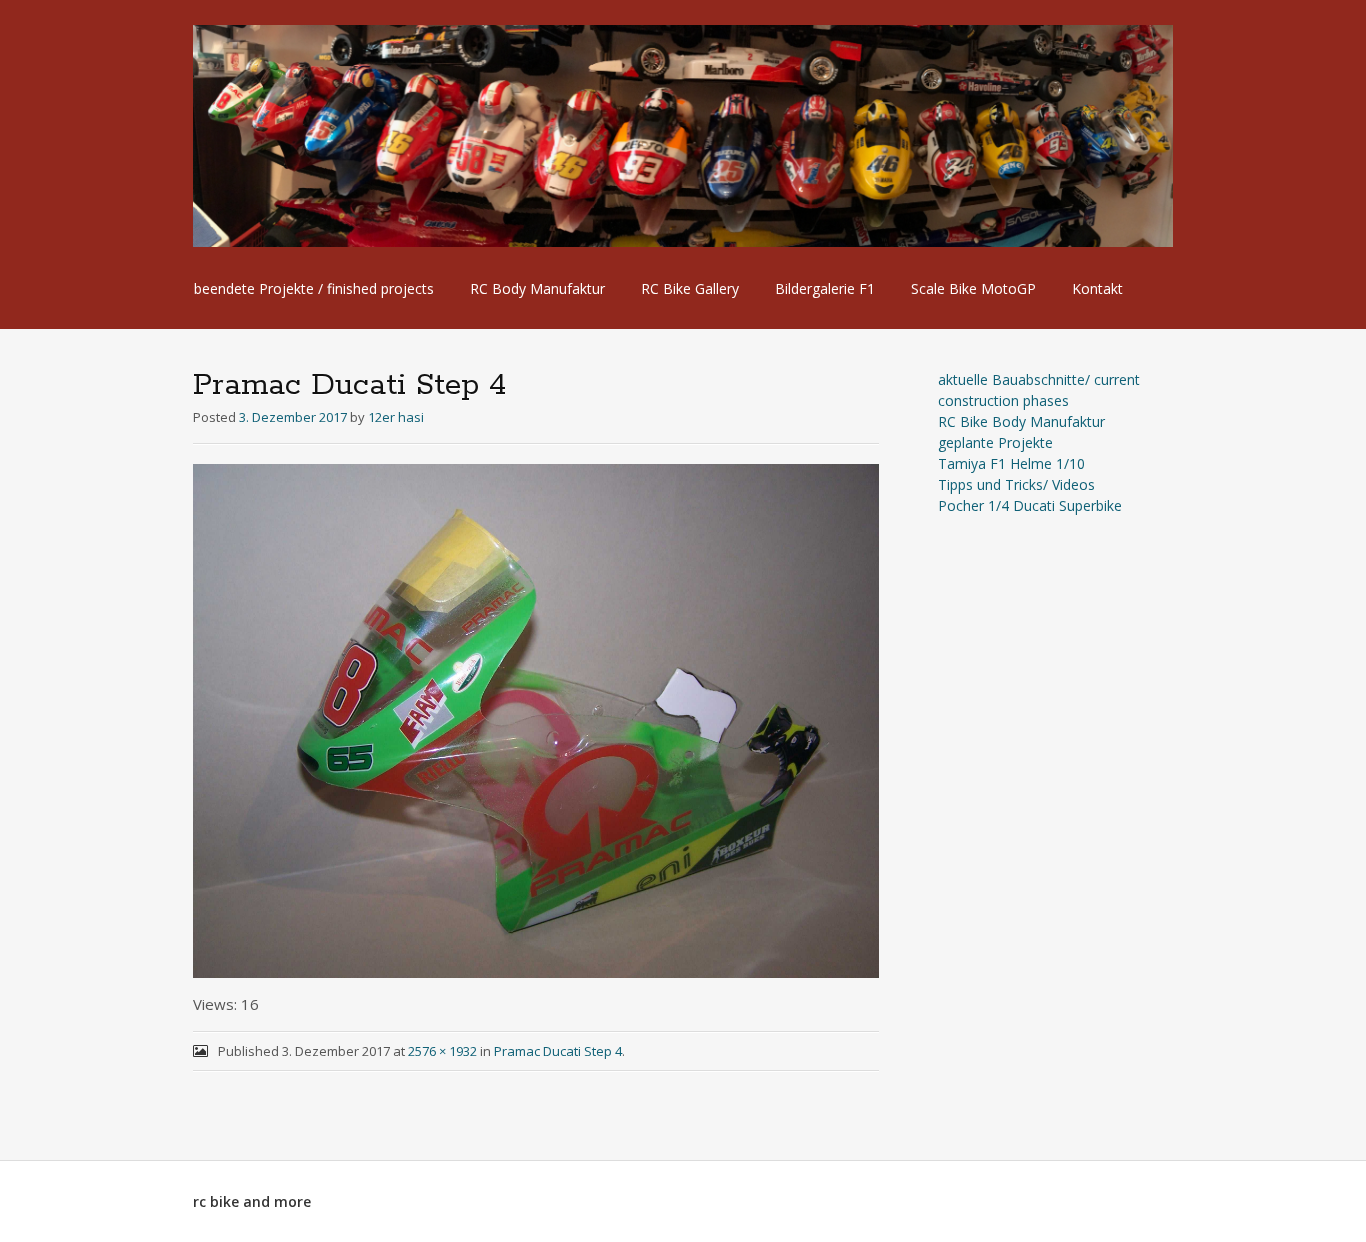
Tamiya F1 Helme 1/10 (1011, 463)
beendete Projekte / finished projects (314, 288)
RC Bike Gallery (690, 288)
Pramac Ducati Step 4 (558, 1051)
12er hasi (396, 417)
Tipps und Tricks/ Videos (1016, 484)
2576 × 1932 (442, 1051)
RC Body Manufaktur (537, 288)
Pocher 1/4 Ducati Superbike (1030, 505)
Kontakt (1097, 288)
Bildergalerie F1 (825, 288)
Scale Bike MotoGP (973, 288)
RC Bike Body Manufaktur (1021, 421)
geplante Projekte (995, 442)
